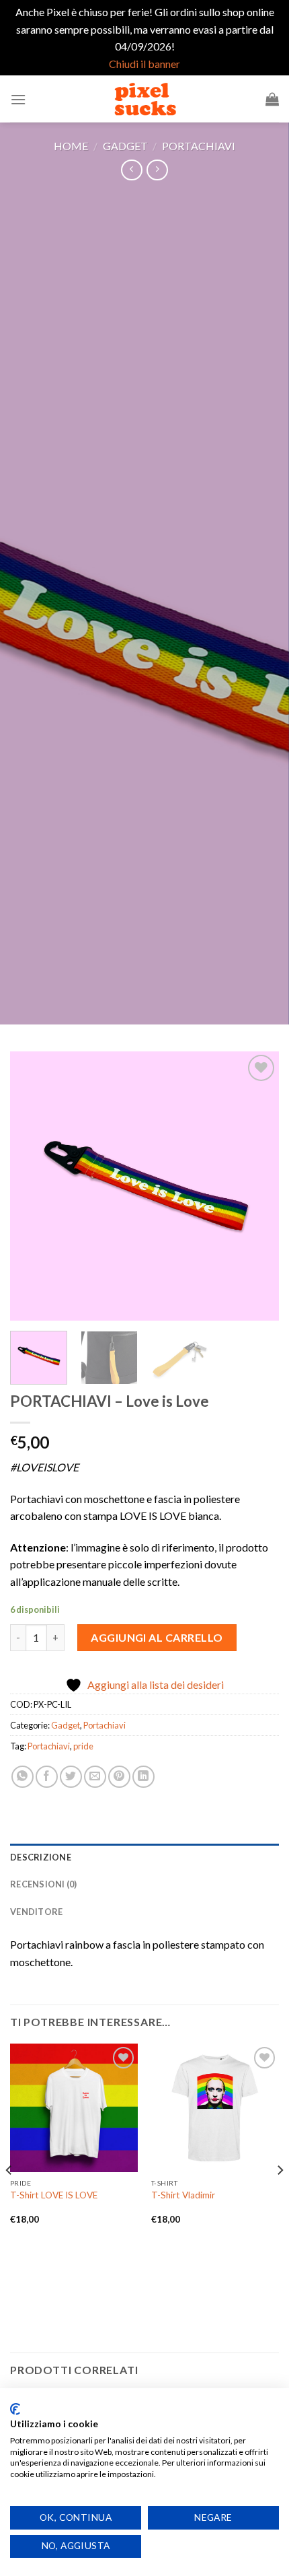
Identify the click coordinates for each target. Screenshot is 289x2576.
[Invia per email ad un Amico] (95, 1777)
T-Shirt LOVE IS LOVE (54, 2195)
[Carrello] (272, 99)
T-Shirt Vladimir (183, 2195)
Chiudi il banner (144, 64)
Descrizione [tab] (41, 1857)
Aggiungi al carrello (157, 1637)
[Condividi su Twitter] (71, 1777)
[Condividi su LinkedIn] (143, 1777)
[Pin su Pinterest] (119, 1777)
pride (83, 1746)
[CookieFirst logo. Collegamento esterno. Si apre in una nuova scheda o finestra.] (15, 2409)
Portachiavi (199, 146)
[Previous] (32, 1186)
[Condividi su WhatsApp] (23, 1777)
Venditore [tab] (36, 1912)
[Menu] (18, 99)
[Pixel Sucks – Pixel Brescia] (144, 99)
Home (71, 146)
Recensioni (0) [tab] (44, 1884)
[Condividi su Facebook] (47, 1777)
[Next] (257, 1186)
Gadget (125, 146)
